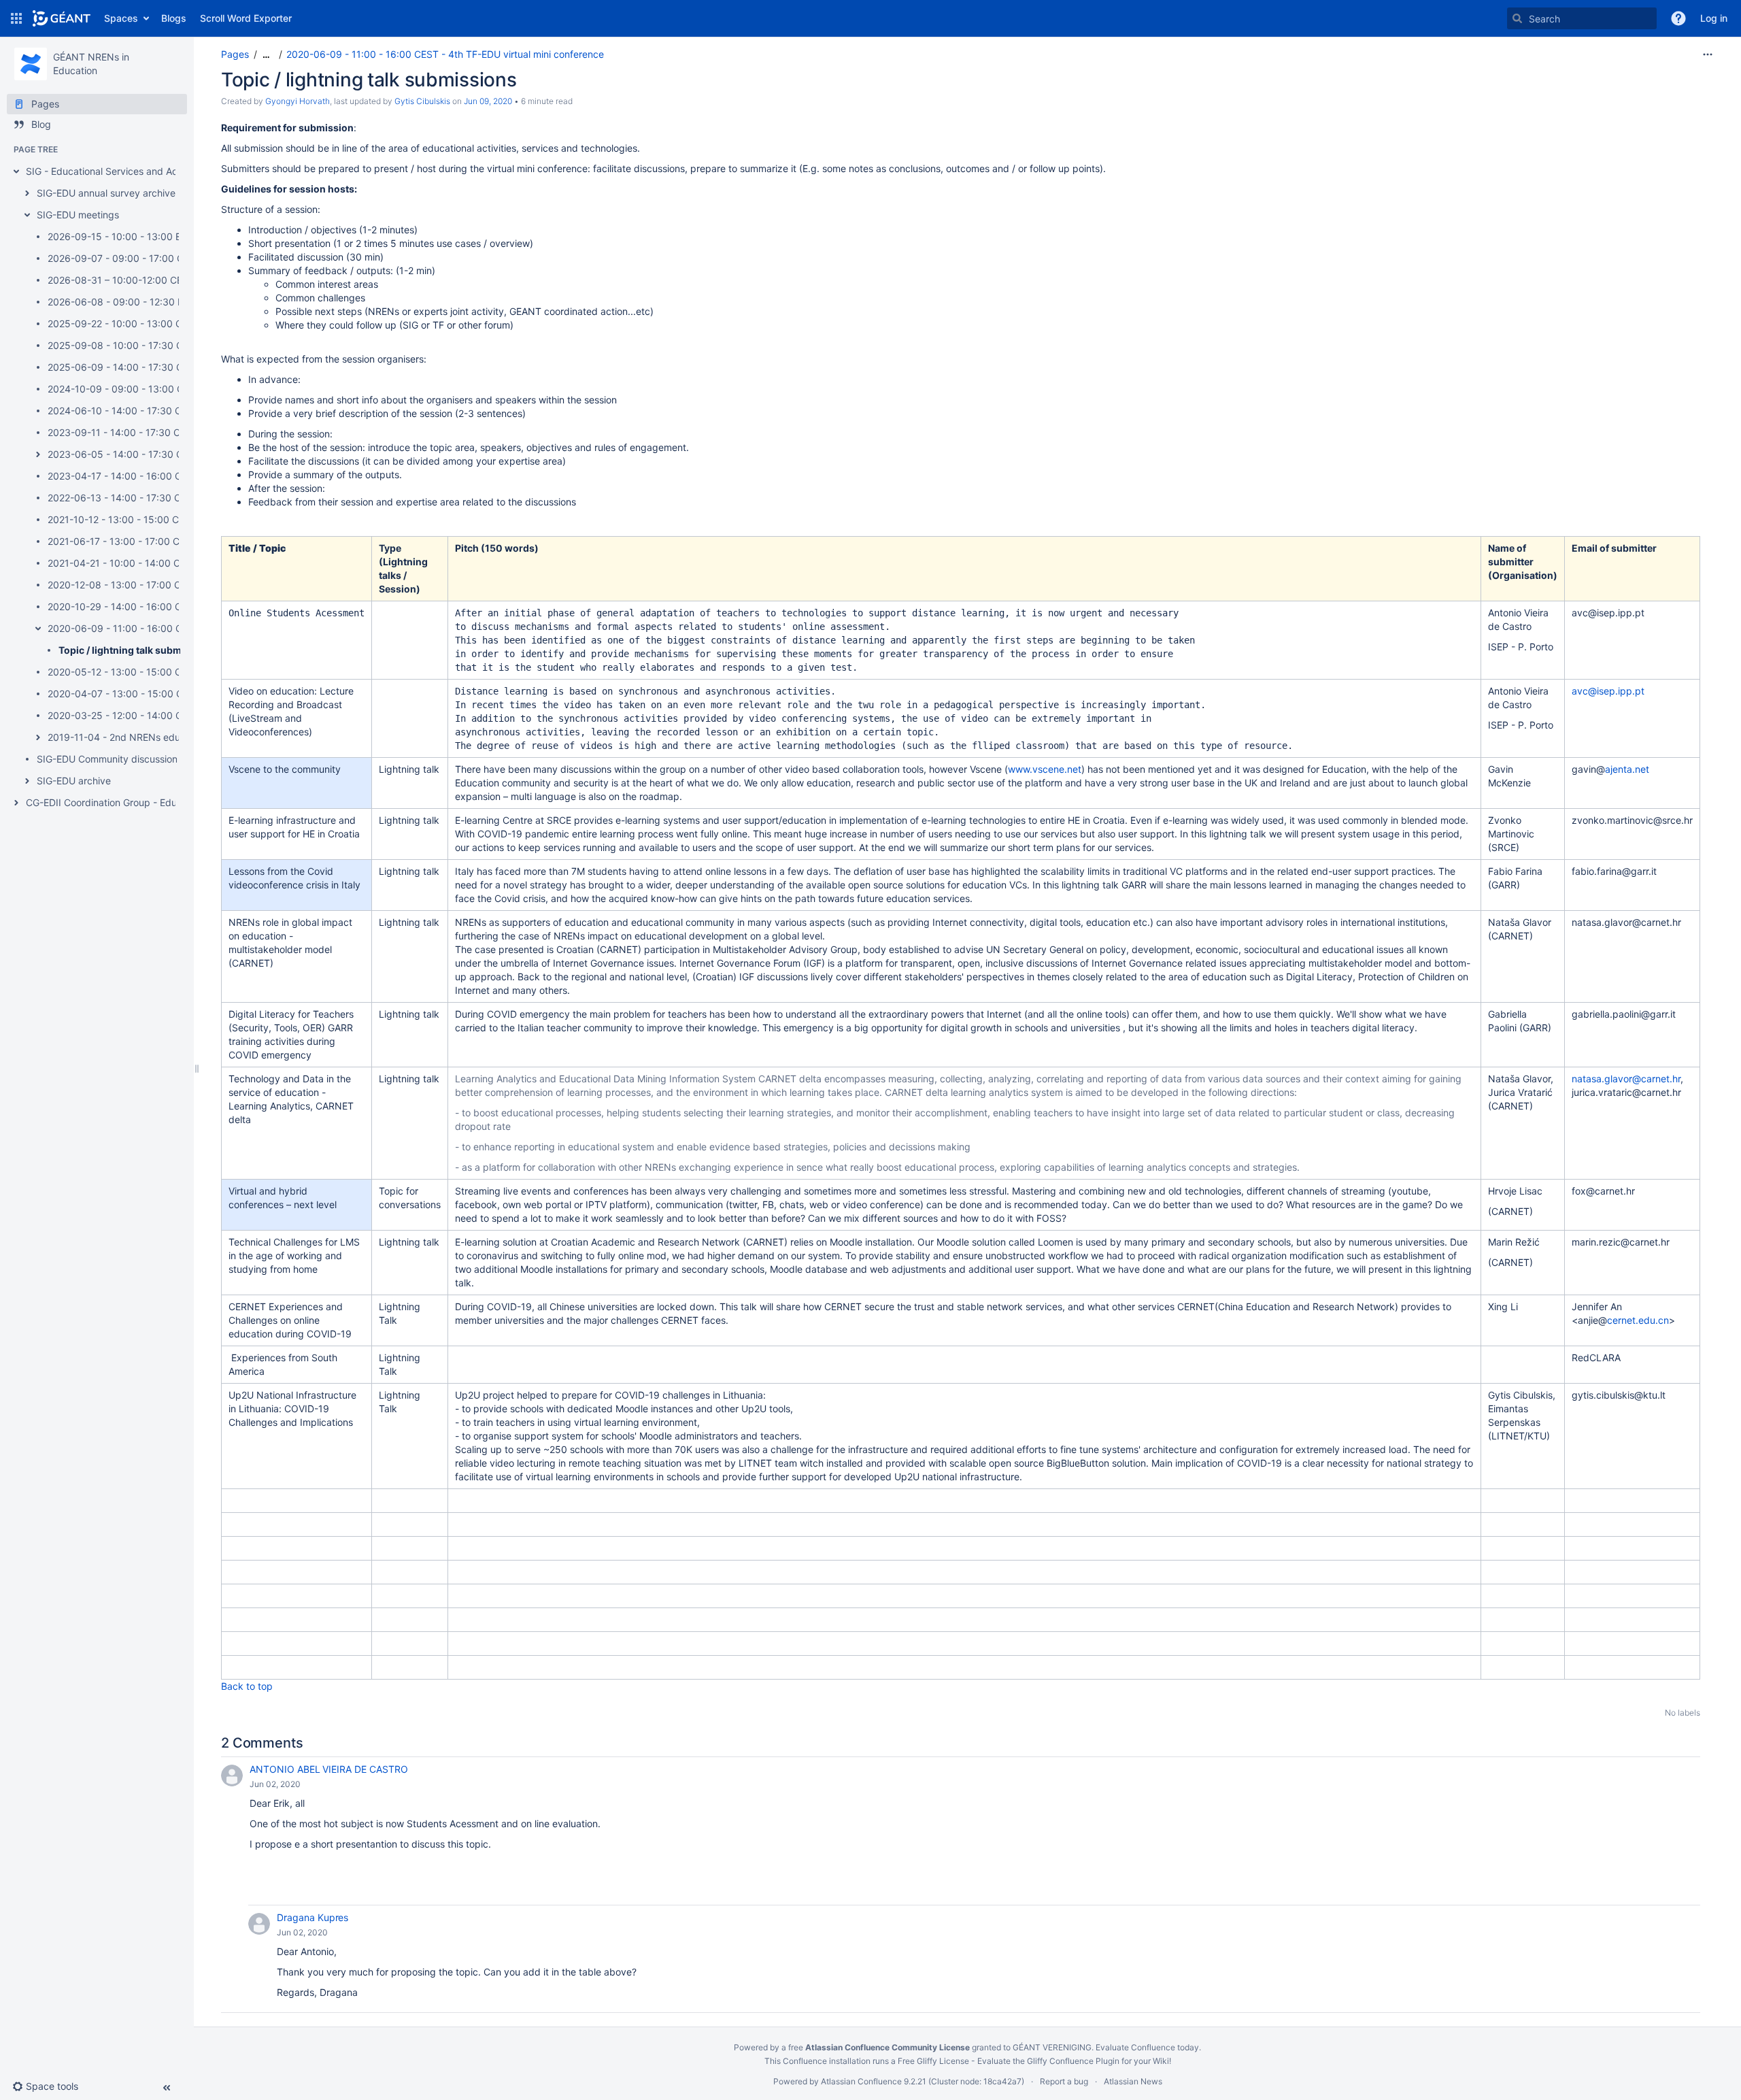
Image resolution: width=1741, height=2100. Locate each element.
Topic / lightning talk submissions (137, 650)
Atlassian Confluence (861, 2081)
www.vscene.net (1045, 769)
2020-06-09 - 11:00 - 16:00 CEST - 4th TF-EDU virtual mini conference (445, 54)
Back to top (247, 1686)
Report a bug (1064, 2081)
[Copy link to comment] (310, 1784)
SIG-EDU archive (74, 781)
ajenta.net (1627, 769)
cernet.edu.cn (1638, 1320)
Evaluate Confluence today (1147, 2047)
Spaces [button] (121, 18)
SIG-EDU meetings (78, 215)
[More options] (1708, 54)
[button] (16, 18)
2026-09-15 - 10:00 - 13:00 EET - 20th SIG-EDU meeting (175, 236)
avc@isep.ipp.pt (1608, 691)
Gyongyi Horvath (298, 101)
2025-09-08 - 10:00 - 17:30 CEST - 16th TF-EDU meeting (177, 345)
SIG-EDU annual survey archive (106, 193)
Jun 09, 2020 (488, 101)
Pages (235, 54)
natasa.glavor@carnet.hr (1626, 1079)
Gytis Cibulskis (422, 101)
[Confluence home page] (62, 18)
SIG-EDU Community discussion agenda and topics (150, 759)
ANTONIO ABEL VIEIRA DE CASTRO (329, 1769)
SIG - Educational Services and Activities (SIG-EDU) (140, 171)
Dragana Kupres (312, 1917)
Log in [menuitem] (1714, 18)
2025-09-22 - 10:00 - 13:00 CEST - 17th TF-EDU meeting (176, 323)
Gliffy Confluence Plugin (1073, 2061)
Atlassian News (1133, 2081)
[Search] (1517, 18)
